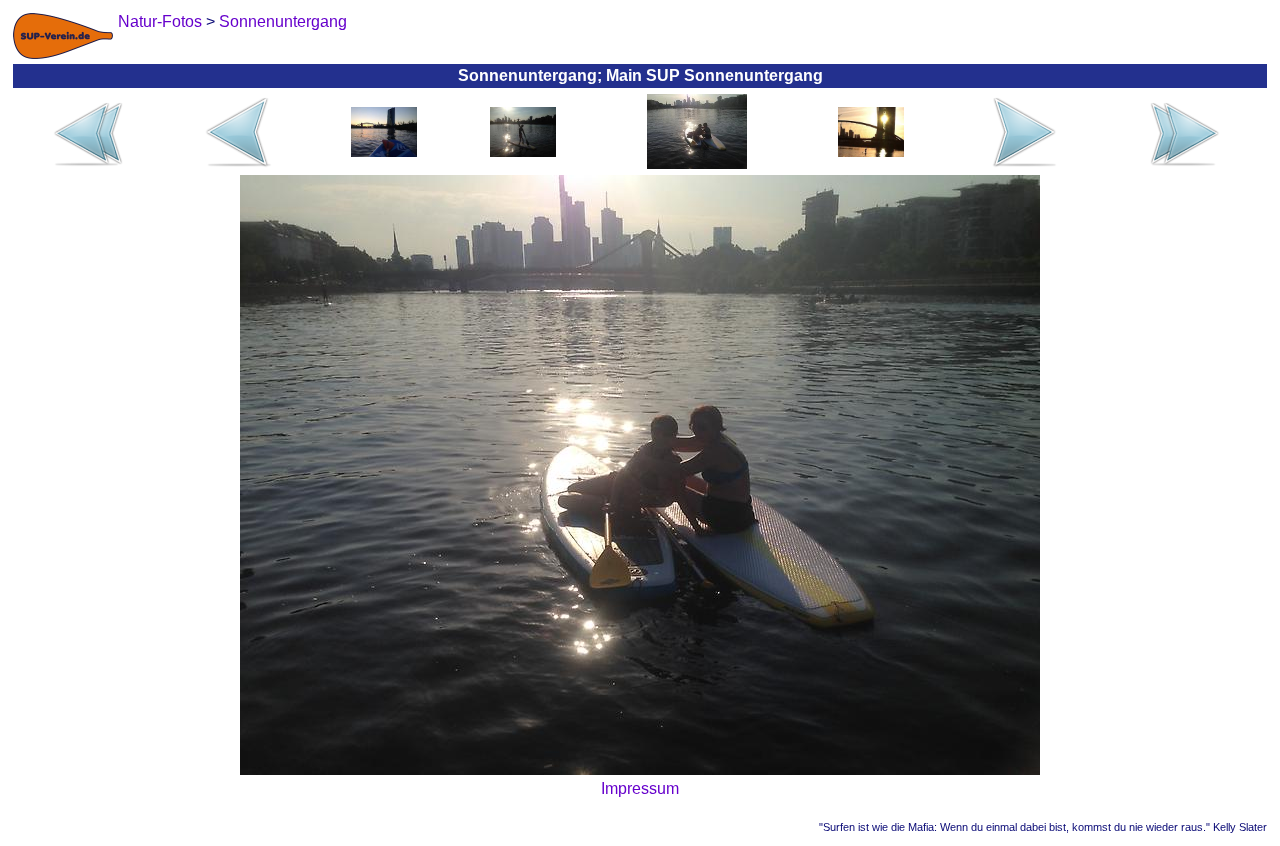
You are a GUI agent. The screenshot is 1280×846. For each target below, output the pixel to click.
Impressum (640, 788)
